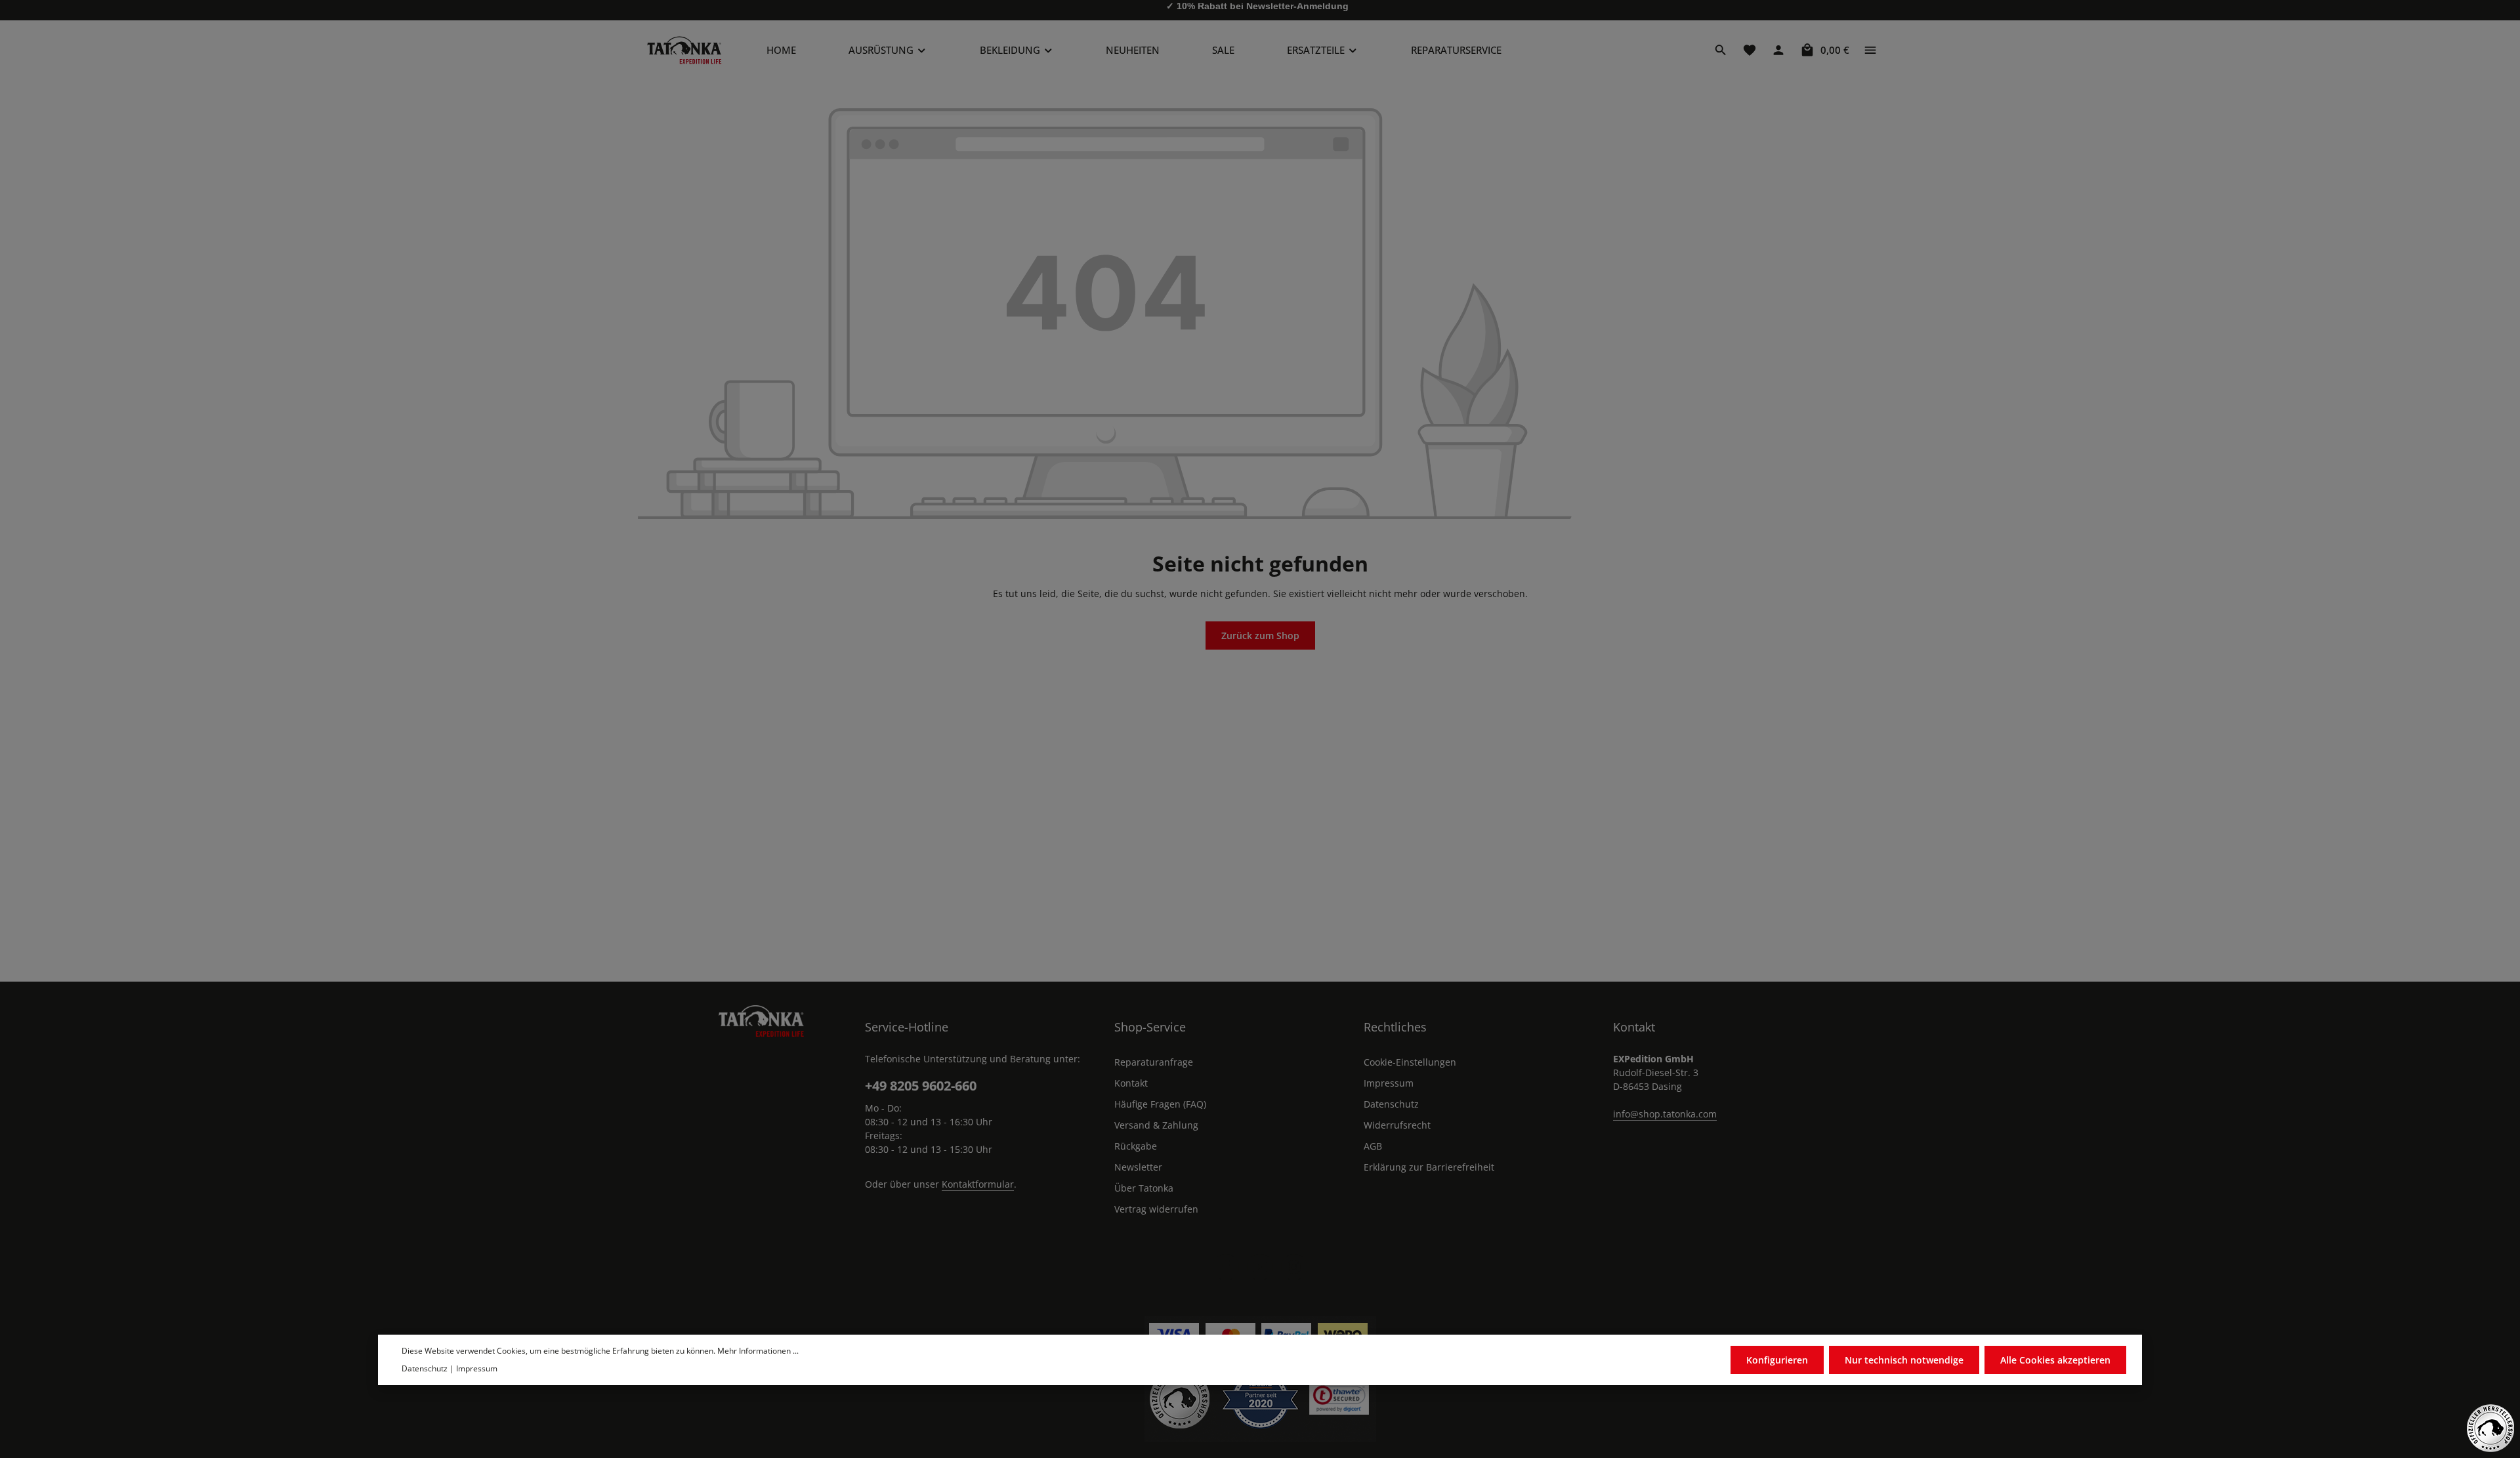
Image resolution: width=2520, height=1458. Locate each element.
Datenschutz (1391, 1104)
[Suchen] (1721, 50)
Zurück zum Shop (1260, 635)
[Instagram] (1294, 1267)
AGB (1373, 1146)
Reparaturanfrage (1154, 1062)
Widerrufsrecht (1397, 1125)
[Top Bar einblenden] (1870, 50)
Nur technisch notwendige (1904, 1360)
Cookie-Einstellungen (1410, 1062)
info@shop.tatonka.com (1665, 1114)
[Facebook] (1226, 1267)
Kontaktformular (978, 1184)
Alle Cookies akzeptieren (2055, 1360)
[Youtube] (1260, 1267)
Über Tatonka (1144, 1188)
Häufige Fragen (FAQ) (1160, 1104)
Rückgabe (1136, 1146)
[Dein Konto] (1778, 50)
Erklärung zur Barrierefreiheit (1429, 1167)
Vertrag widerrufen (1156, 1209)
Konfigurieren (1777, 1360)
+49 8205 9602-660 (921, 1086)
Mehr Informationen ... (758, 1351)
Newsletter (1138, 1167)
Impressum (1389, 1083)
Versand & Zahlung (1156, 1125)
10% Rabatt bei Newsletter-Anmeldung (1263, 10)
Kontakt (1131, 1083)
